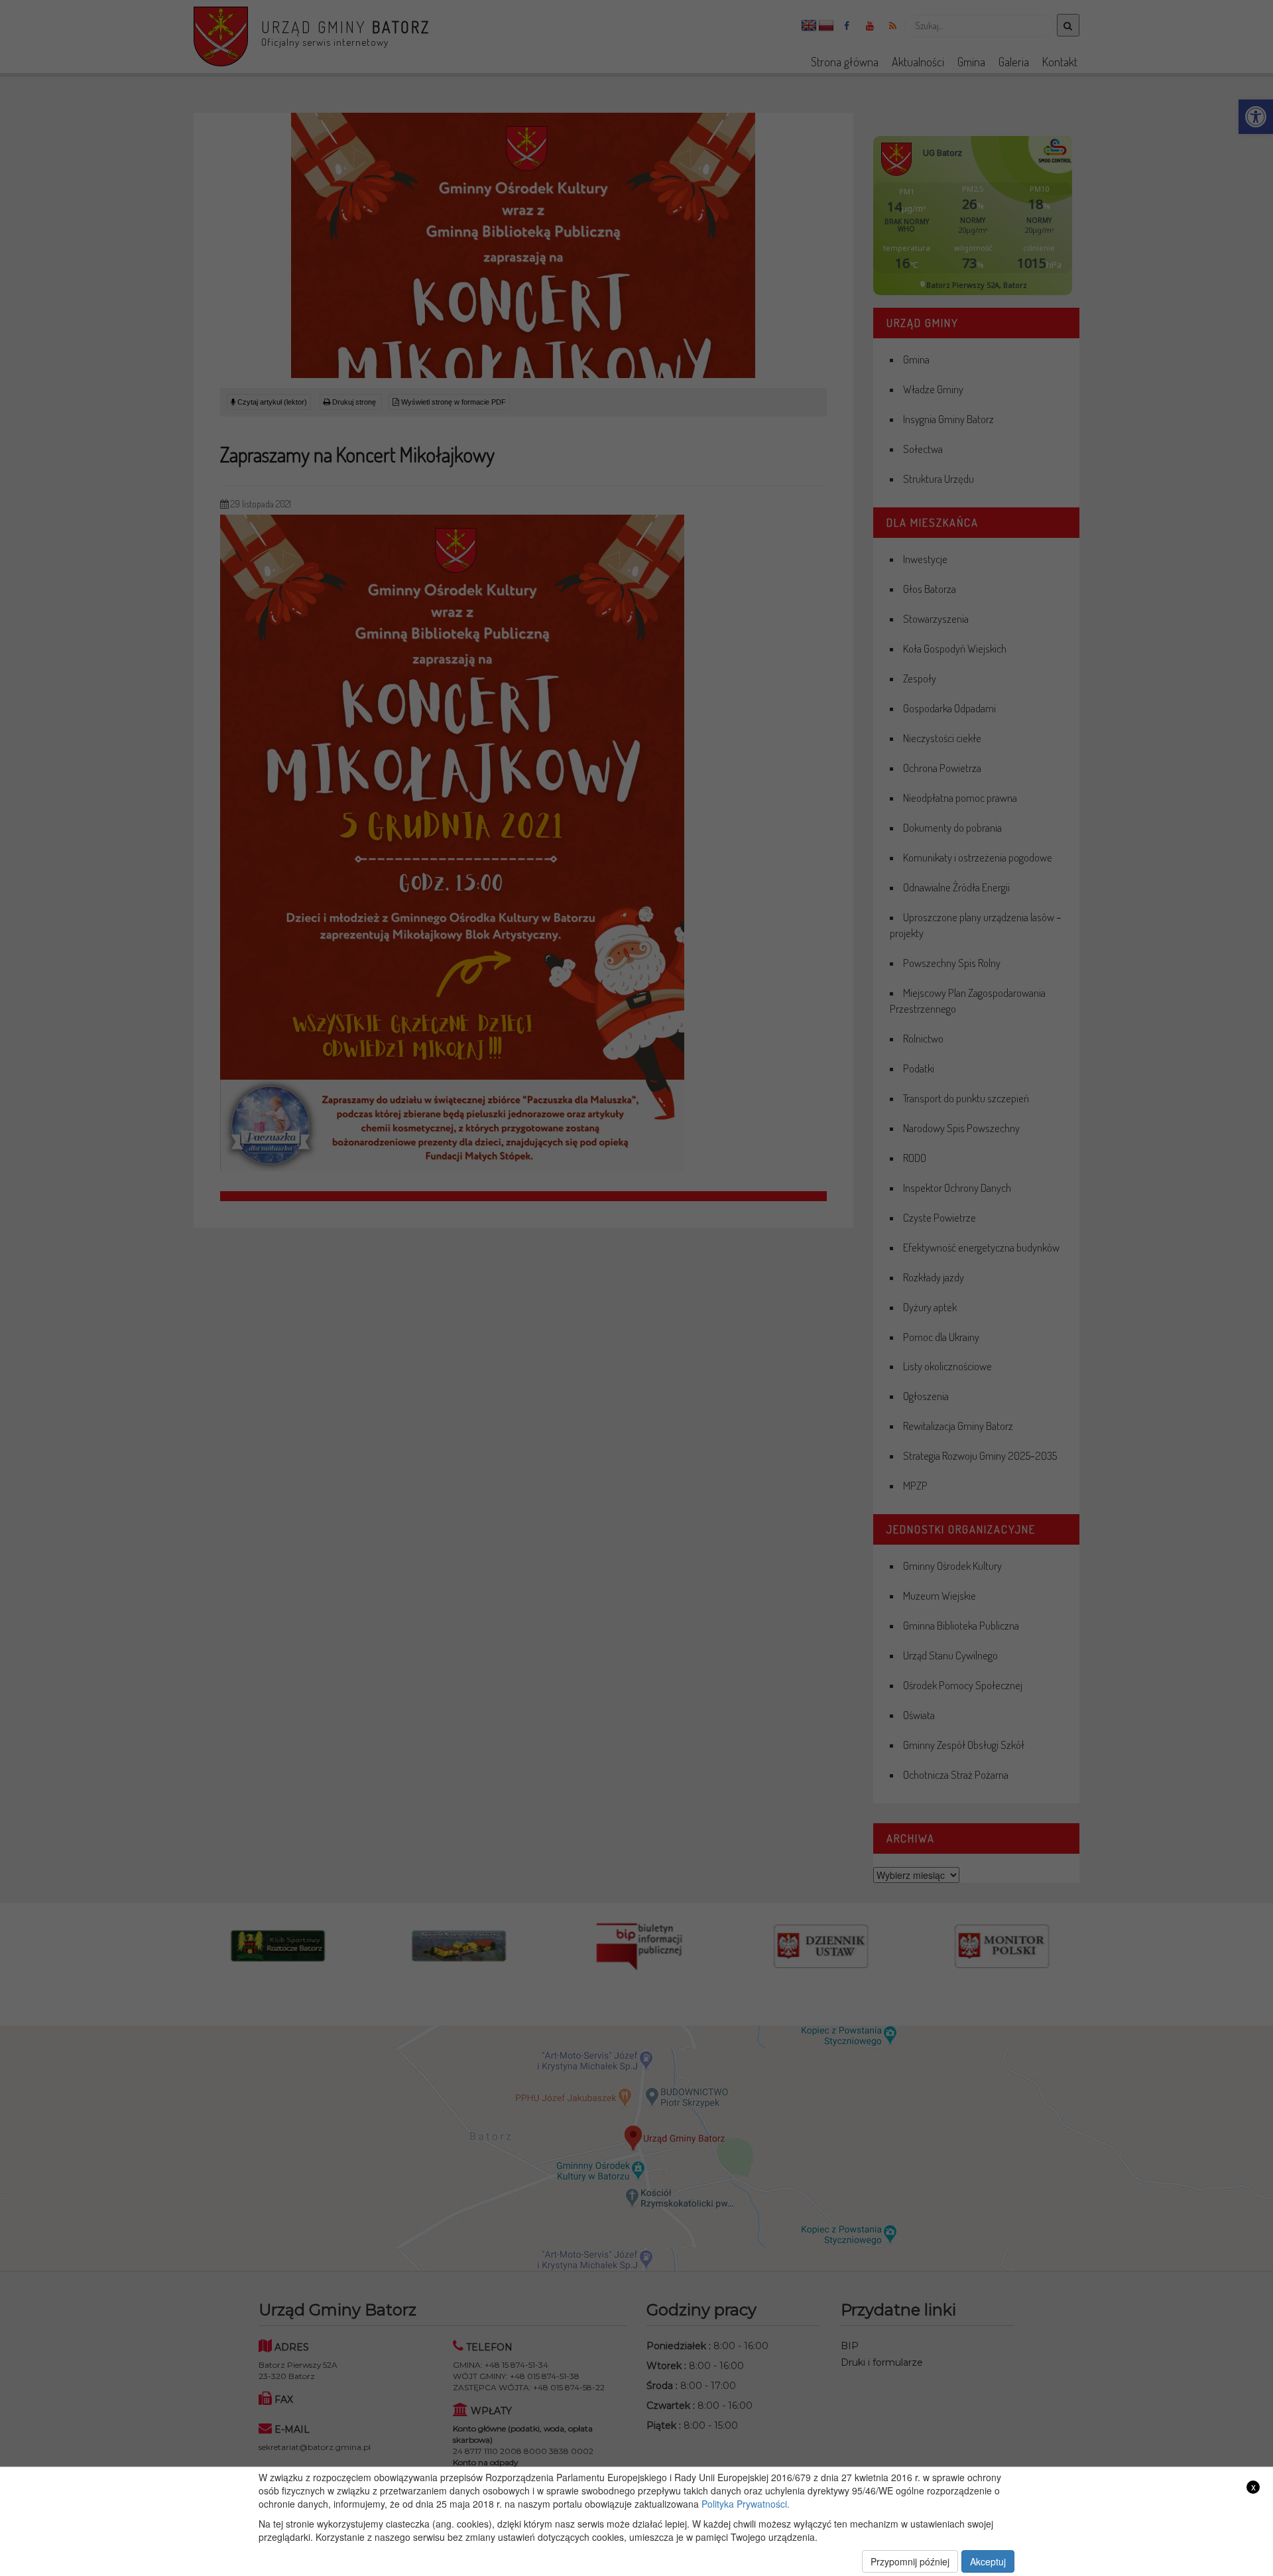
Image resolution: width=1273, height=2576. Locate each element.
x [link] (1253, 2487)
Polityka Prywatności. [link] (746, 2504)
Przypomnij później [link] (910, 2561)
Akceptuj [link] (988, 2561)
